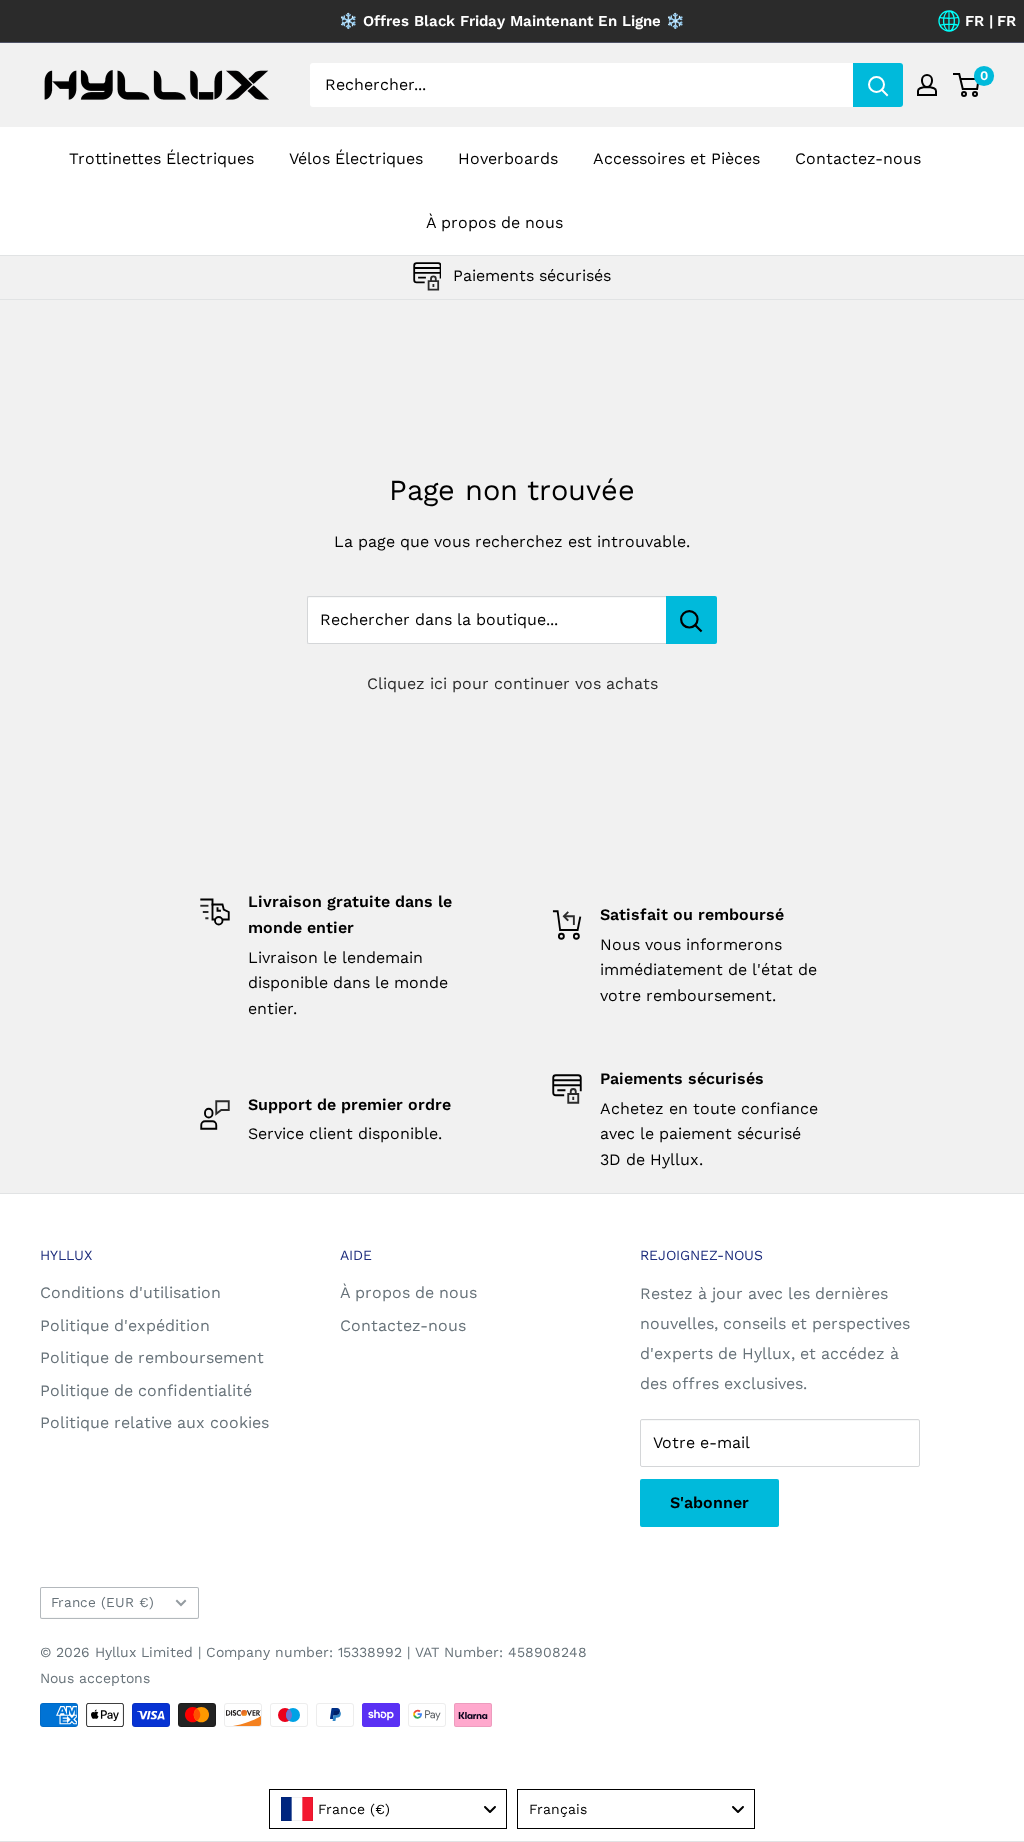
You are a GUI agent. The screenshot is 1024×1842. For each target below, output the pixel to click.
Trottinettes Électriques (161, 158)
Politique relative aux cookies (154, 1422)
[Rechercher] (878, 85)
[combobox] (388, 1809)
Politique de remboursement (152, 1357)
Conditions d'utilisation (130, 1292)
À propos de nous (494, 222)
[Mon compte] (927, 85)
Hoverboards (508, 158)
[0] (967, 85)
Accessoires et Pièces (676, 158)
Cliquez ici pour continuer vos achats (512, 683)
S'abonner (709, 1502)
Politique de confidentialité (146, 1390)
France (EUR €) (102, 1602)
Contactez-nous (858, 158)
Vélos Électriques (356, 158)
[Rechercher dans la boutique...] (691, 620)
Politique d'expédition (125, 1325)
